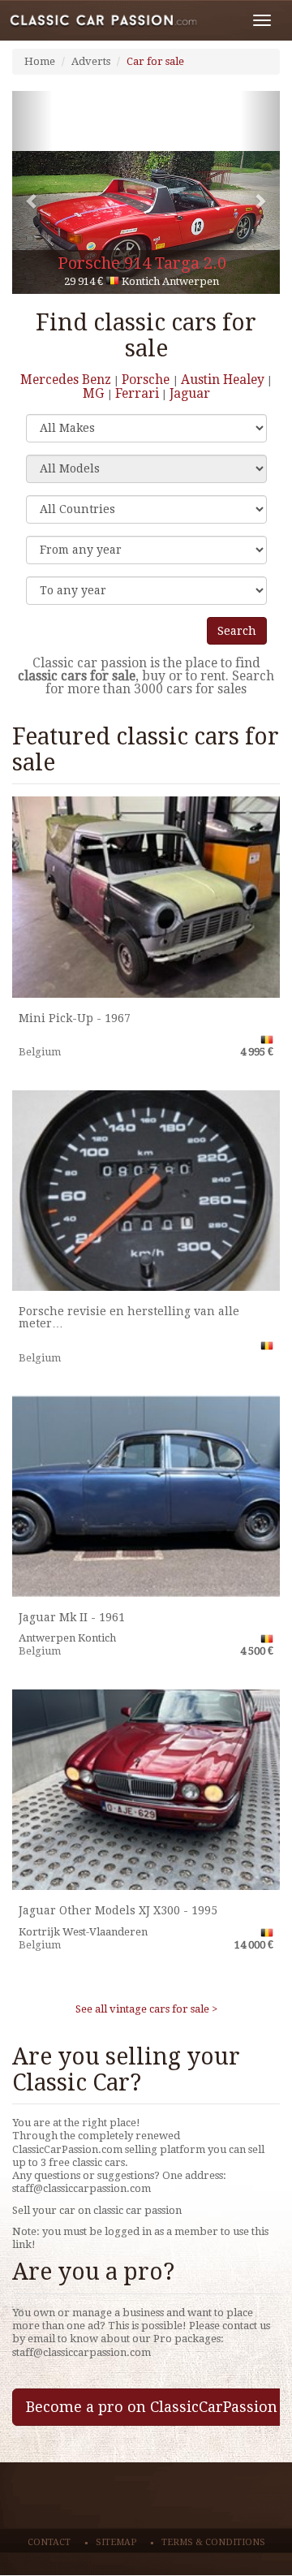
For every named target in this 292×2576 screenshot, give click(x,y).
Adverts (91, 61)
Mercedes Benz (66, 380)
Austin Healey (223, 380)
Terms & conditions (213, 2542)
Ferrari (137, 393)
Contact (49, 2542)
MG (95, 393)
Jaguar (190, 393)
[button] (32, 192)
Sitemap (116, 2542)
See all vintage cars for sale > (146, 2009)
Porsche (147, 380)
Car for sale (155, 61)
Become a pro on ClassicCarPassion (152, 2407)
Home (40, 61)
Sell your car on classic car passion (97, 2210)
